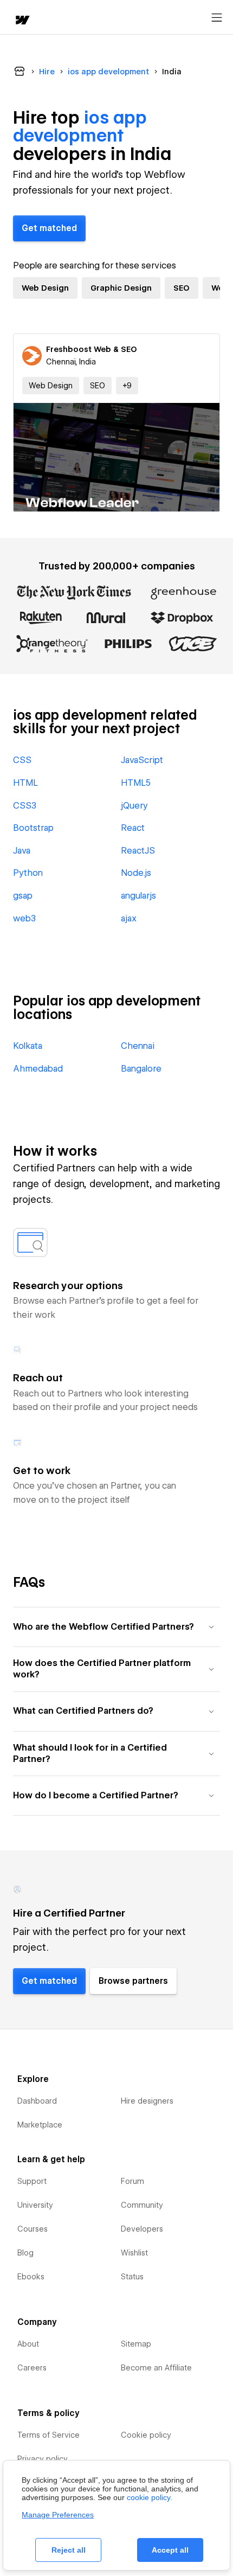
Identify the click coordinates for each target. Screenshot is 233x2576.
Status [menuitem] (132, 2277)
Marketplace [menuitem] (40, 2125)
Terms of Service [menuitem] (48, 2435)
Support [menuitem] (32, 2181)
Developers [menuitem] (142, 2229)
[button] (127, 386)
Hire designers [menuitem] (147, 2101)
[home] (22, 21)
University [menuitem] (35, 2205)
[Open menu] (217, 18)
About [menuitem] (28, 2344)
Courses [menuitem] (33, 2229)
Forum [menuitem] (132, 2181)
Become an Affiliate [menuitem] (156, 2368)
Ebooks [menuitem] (31, 2277)
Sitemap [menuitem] (136, 2344)
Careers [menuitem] (32, 2368)
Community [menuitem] (142, 2205)
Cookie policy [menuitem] (146, 2435)
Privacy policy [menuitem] (43, 2459)
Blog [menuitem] (25, 2253)
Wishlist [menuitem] (134, 2253)
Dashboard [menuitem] (37, 2101)
